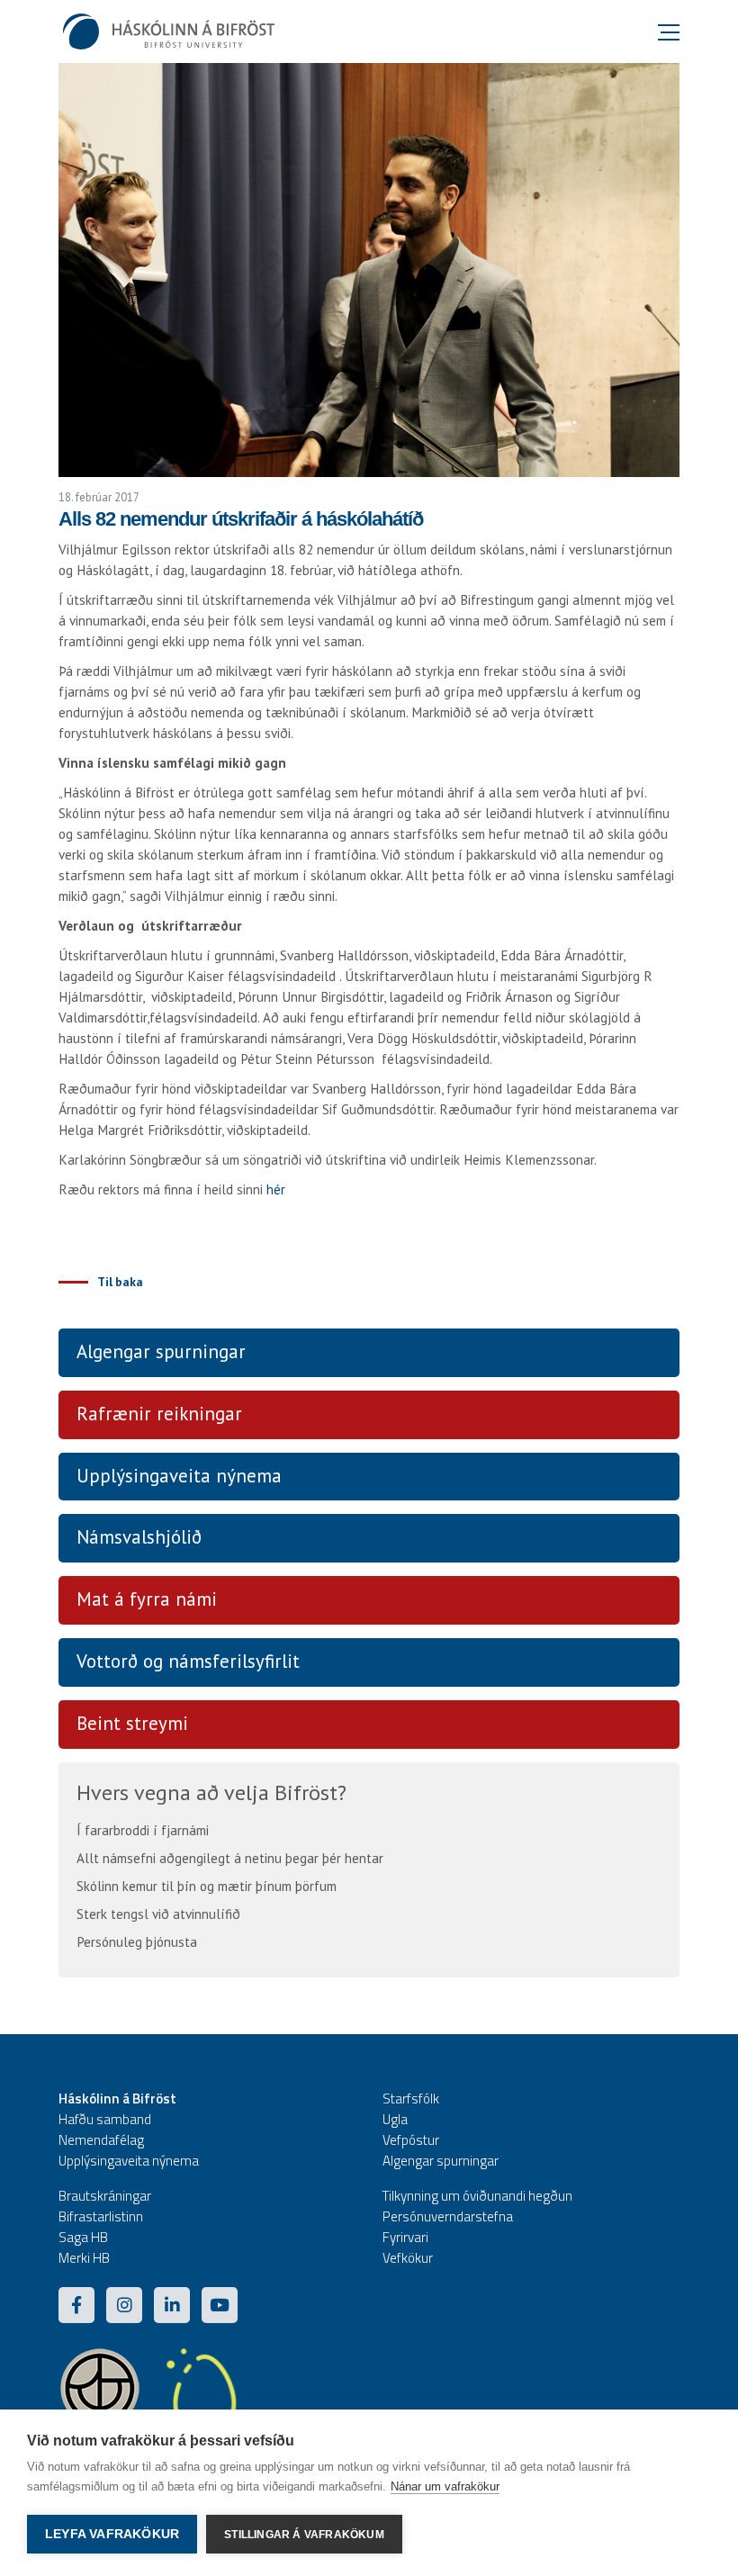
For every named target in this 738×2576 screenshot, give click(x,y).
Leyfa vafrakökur (112, 2534)
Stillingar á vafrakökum (304, 2535)
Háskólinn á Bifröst (117, 2099)
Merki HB (84, 2258)
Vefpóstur (411, 2140)
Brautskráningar (105, 2196)
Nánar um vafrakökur (445, 2486)
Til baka (120, 1282)
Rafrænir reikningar (159, 1414)
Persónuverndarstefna (448, 2216)
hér (276, 1189)
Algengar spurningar (161, 1351)
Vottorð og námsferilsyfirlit (188, 1661)
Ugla (395, 2119)
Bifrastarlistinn (101, 2216)
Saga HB (83, 2237)
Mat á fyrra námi (147, 1599)
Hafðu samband (105, 2119)
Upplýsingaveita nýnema (179, 1476)
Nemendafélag (101, 2140)
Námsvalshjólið (139, 1537)
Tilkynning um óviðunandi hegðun (477, 2196)
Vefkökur (408, 2258)
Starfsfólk (411, 2099)
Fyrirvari (405, 2237)
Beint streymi (132, 1723)
